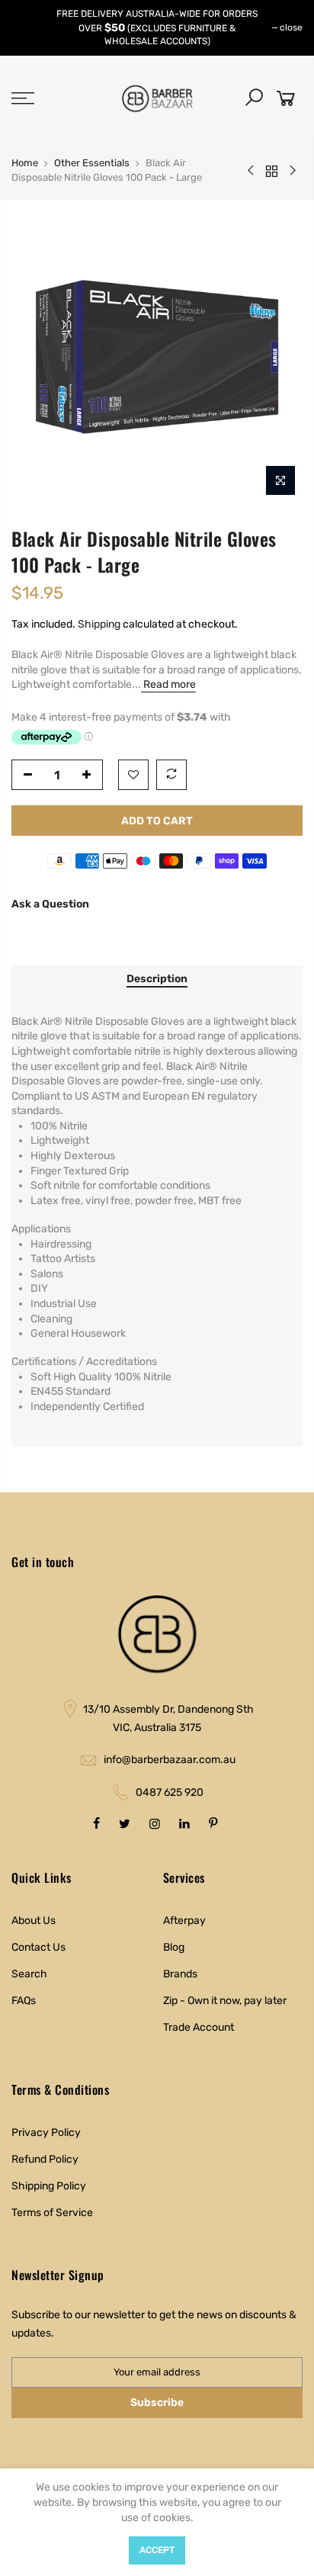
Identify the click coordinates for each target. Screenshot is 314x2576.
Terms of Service (52, 2213)
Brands (180, 1974)
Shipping (99, 624)
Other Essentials (92, 163)
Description (157, 979)
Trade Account (199, 2027)
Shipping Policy (49, 2186)
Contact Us (38, 1947)
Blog (174, 1947)
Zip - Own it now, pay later (225, 2001)
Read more (168, 684)
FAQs (24, 2001)
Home (25, 163)
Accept (157, 2550)
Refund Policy (45, 2159)
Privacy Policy (46, 2133)
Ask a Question (50, 904)
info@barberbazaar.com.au (170, 1760)
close (291, 27)
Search (29, 1974)
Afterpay (184, 1921)
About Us (34, 1921)
